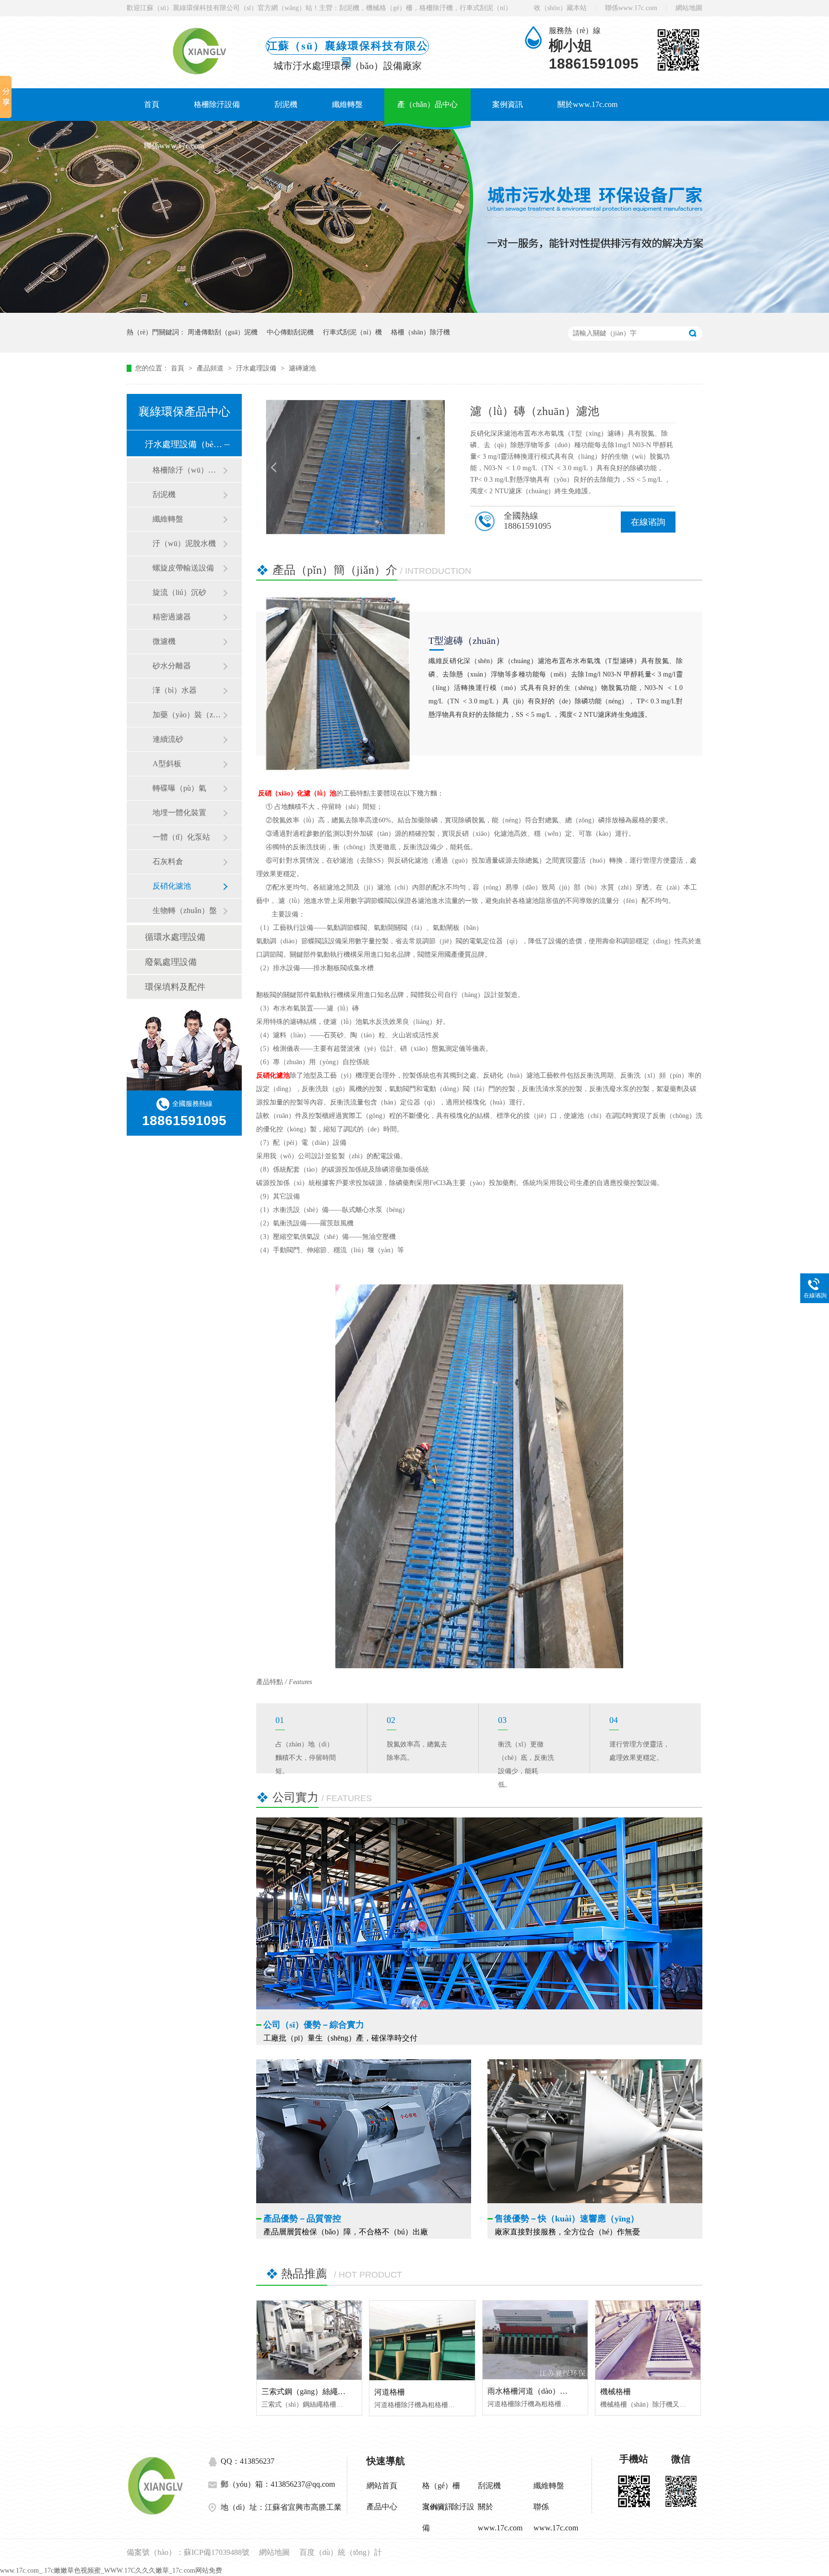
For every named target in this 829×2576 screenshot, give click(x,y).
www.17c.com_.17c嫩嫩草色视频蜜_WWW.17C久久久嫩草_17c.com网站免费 (111, 2570)
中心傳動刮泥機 (290, 332)
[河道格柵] (422, 2340)
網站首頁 (382, 2486)
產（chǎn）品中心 (427, 104)
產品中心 (382, 2507)
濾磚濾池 (302, 368)
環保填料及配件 (175, 987)
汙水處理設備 (257, 368)
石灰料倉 (168, 861)
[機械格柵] (648, 2340)
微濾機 (164, 641)
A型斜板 (167, 764)
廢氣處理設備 (171, 962)
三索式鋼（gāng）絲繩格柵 (307, 2392)
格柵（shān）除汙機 (420, 332)
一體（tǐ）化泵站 (181, 837)
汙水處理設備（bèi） (184, 444)
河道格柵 (390, 2392)
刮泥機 (286, 104)
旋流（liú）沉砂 (179, 592)
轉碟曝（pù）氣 (179, 788)
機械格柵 (616, 2392)
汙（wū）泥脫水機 (184, 543)
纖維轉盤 (347, 104)
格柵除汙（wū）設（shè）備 (188, 470)
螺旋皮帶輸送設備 (183, 568)
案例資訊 (508, 104)
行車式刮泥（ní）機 (352, 332)
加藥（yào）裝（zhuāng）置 (188, 715)
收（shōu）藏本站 (560, 8)
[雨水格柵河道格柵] (535, 2340)
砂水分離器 (172, 666)
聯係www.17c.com (631, 8)
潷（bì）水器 (175, 690)
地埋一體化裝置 (179, 813)
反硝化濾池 (172, 886)
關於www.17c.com (587, 104)
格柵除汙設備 (217, 104)
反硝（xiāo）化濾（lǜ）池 (297, 793)
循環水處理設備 (175, 937)
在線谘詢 (648, 522)
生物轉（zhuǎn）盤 (185, 910)
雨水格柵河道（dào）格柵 (531, 2391)
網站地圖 (689, 8)
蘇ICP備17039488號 (217, 2552)
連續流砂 (168, 739)
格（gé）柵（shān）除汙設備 (448, 2489)
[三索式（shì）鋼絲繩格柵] (309, 2340)
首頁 (152, 104)
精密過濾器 (172, 617)
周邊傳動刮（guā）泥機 (223, 332)
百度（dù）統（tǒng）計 (341, 2552)
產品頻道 (211, 368)
